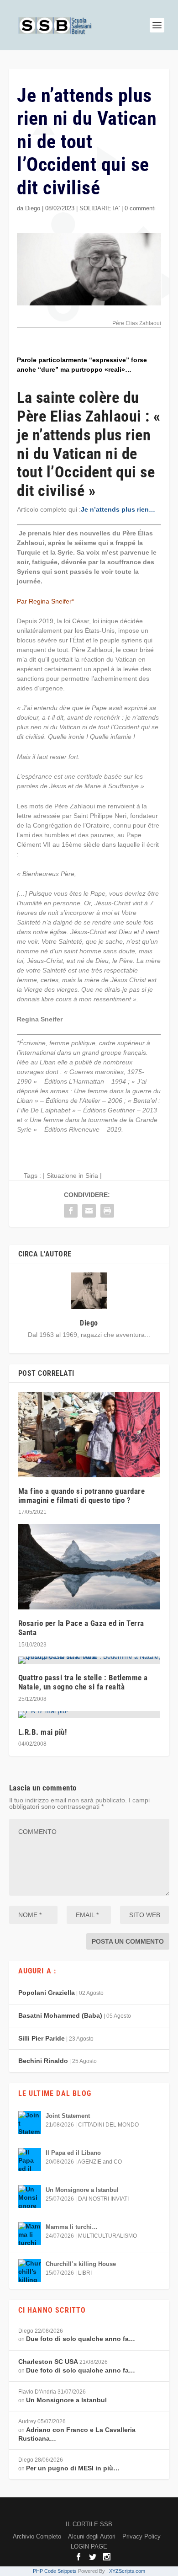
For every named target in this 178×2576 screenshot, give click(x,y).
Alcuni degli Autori (92, 2536)
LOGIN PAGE (89, 2547)
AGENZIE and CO (100, 2162)
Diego (33, 208)
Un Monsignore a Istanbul (82, 2190)
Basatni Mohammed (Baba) (60, 2015)
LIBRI (85, 2273)
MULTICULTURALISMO (107, 2236)
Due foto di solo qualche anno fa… (81, 2339)
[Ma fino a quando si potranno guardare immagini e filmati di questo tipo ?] (89, 1435)
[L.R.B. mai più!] (89, 1715)
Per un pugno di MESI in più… (73, 2468)
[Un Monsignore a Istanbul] (30, 2197)
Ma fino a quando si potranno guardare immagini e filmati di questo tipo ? (82, 1496)
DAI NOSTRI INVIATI (103, 2199)
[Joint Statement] (30, 2122)
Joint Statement (68, 2116)
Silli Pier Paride (42, 2038)
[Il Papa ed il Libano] (30, 2159)
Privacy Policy (141, 2536)
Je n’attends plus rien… (118, 509)
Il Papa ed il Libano (73, 2153)
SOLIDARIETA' (99, 208)
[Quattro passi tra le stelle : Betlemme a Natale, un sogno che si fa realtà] (89, 1660)
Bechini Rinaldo (43, 2061)
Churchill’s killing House (81, 2264)
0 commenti (140, 208)
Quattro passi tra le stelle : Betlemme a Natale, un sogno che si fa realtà (83, 1682)
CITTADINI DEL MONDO (108, 2125)
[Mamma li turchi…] (30, 2234)
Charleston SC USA (48, 2362)
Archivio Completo (37, 2536)
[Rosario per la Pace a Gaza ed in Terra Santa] (89, 1567)
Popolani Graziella (47, 1993)
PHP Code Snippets (55, 2571)
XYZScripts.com (127, 2571)
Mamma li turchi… (72, 2227)
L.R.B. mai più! (43, 1732)
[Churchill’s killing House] (30, 2271)
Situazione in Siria (72, 1176)
